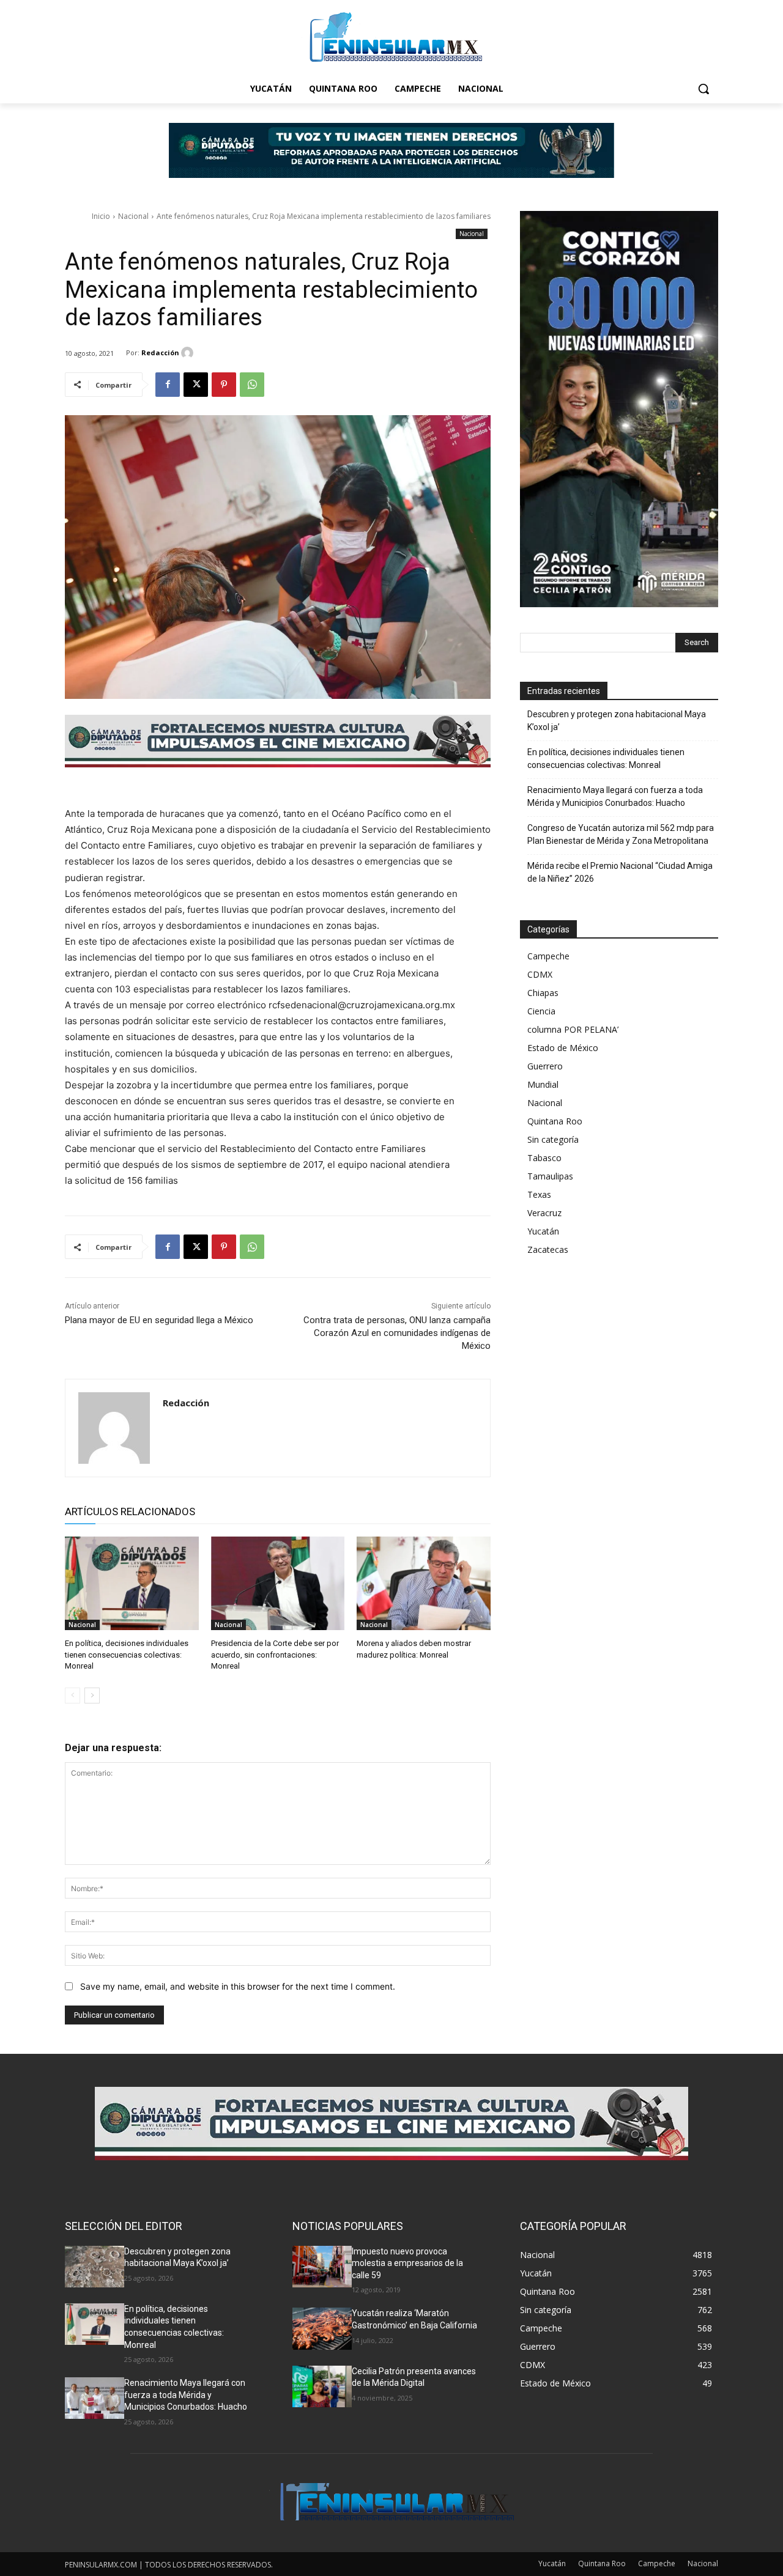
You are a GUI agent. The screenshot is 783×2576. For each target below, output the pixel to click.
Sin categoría (553, 1139)
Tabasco (544, 1158)
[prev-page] (72, 1696)
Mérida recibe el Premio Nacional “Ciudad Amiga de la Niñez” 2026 (620, 872)
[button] (703, 89)
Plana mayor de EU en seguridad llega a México (159, 1320)
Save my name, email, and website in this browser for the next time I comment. (238, 1986)
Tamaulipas (550, 1176)
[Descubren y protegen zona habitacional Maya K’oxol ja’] (95, 2267)
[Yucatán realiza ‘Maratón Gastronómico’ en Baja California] (322, 2328)
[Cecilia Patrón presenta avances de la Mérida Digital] (322, 2386)
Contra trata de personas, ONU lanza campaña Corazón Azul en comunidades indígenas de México (397, 1333)
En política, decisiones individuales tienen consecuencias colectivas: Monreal (127, 1654)
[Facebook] (168, 385)
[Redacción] (189, 353)
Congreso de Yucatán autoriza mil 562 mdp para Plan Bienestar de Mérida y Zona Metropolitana (621, 834)
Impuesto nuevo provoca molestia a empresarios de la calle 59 (407, 2263)
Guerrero (545, 1066)
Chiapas (543, 993)
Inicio (101, 216)
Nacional (133, 216)
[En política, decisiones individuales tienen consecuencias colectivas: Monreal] (132, 1583)
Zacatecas (548, 1249)
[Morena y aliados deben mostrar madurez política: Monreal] (424, 1583)
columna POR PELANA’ (573, 1029)
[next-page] (92, 1696)
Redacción (160, 352)
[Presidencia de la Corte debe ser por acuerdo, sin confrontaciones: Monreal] (278, 1583)
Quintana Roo (555, 1121)
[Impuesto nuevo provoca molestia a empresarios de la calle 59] (322, 2267)
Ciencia (541, 1011)
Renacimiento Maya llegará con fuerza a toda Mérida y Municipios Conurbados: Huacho (615, 796)
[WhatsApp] (252, 385)
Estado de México (563, 1048)
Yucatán (543, 1231)
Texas (539, 1194)
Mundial (543, 1084)
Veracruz (544, 1213)
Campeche (548, 956)
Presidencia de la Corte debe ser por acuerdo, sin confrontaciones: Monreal (275, 1654)
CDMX (540, 974)
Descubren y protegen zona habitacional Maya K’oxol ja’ (617, 721)
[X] (196, 385)
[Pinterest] (224, 385)
